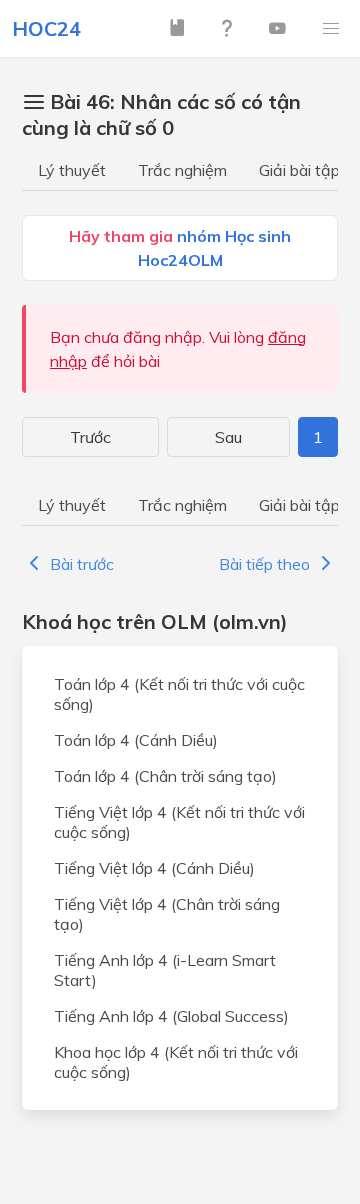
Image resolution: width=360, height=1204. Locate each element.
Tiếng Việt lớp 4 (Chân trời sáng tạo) (167, 914)
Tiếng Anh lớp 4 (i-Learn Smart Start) (165, 970)
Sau (228, 437)
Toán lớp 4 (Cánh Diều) (136, 740)
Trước (90, 437)
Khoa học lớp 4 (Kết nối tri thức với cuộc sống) (176, 1062)
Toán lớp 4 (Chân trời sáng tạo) (165, 776)
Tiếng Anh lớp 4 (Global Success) (171, 1016)
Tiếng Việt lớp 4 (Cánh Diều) (154, 868)
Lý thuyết (72, 170)
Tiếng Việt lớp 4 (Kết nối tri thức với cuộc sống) (179, 822)
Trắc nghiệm (182, 170)
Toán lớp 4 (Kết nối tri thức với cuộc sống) (179, 694)
